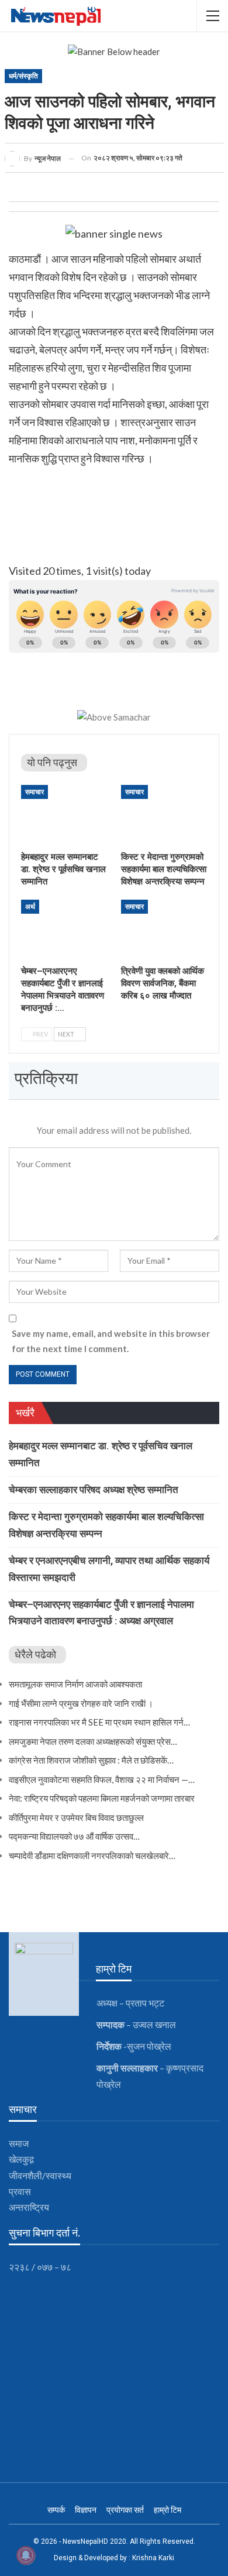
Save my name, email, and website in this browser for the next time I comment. (111, 1341)
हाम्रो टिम (167, 2510)
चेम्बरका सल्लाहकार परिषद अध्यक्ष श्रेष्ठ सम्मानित (94, 1490)
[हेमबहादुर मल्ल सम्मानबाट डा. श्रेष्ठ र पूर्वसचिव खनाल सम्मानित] (64, 815)
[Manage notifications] (26, 2556)
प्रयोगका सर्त (125, 2510)
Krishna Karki (153, 2558)
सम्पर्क (56, 2510)
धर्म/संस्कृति (23, 76)
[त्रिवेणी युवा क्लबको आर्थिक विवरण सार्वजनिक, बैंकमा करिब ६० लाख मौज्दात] (164, 930)
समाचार (34, 792)
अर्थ (30, 907)
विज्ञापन (86, 2510)
